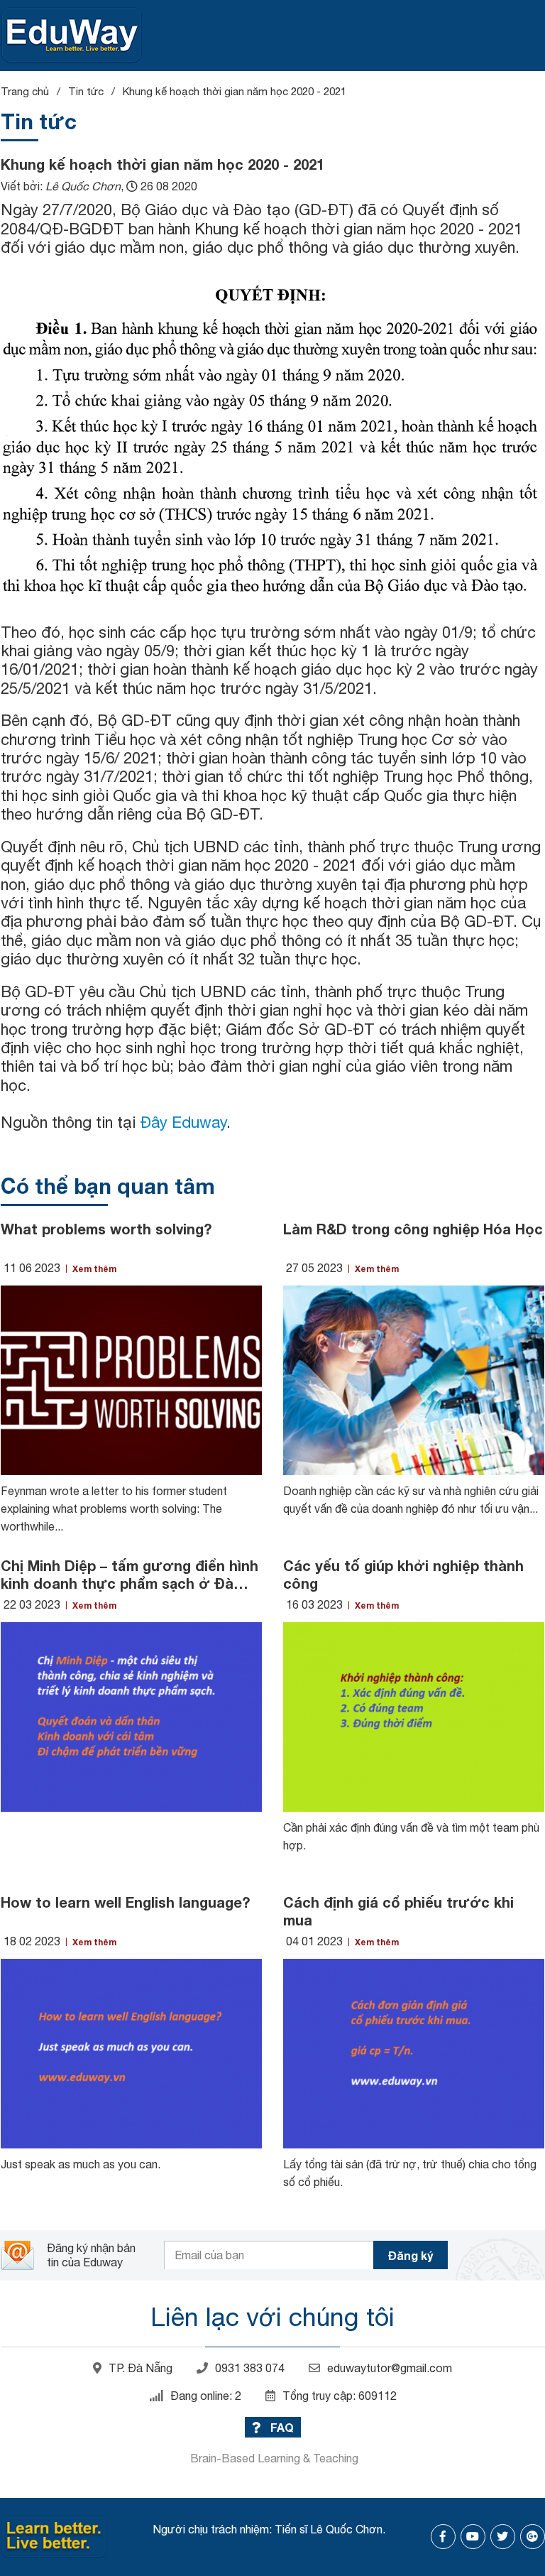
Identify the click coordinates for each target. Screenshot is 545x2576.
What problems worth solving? (106, 1229)
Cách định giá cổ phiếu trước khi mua (398, 1911)
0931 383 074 (250, 2368)
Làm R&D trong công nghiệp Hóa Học (413, 1229)
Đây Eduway (183, 1122)
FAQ (281, 2427)
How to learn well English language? (125, 1902)
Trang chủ (25, 91)
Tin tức (86, 91)
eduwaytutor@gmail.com (390, 2368)
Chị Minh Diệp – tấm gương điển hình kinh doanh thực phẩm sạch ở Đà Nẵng (130, 1575)
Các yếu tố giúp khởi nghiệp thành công (403, 1574)
